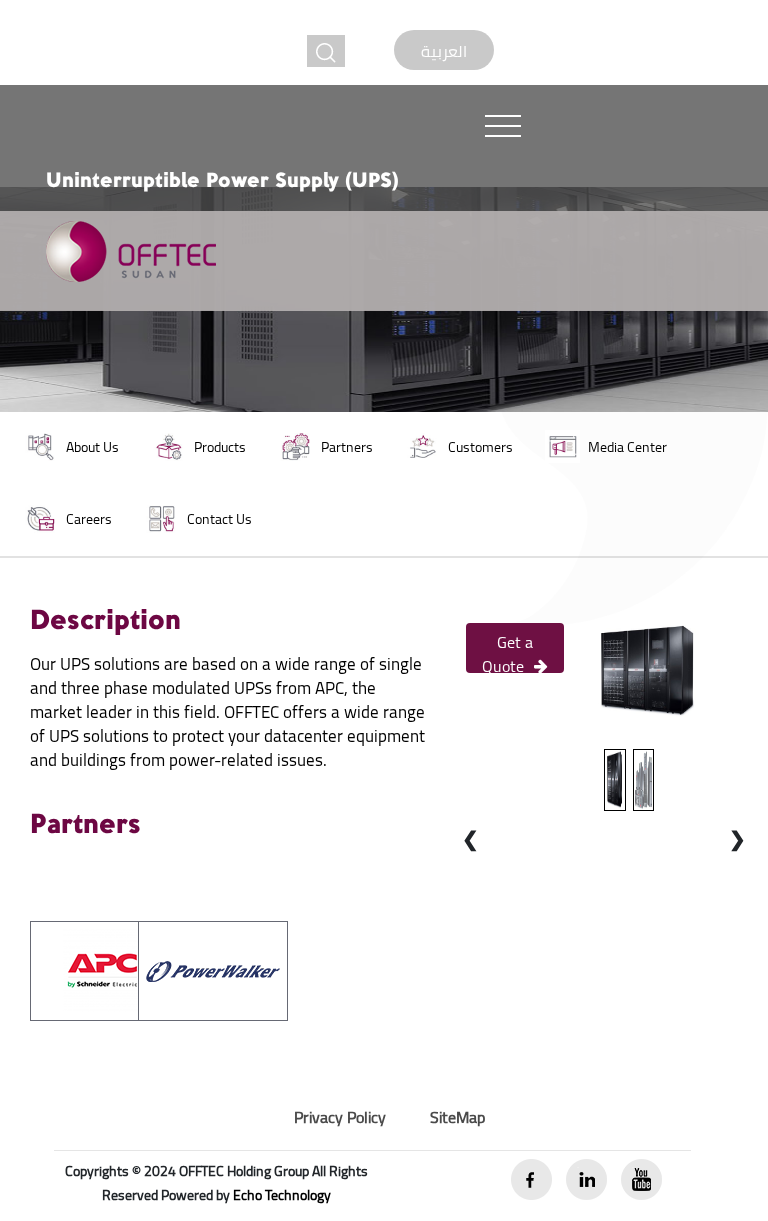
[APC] (105, 969)
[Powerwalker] (213, 969)
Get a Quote (507, 650)
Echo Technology (282, 1195)
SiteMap (457, 1117)
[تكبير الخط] (326, 51)
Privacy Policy (340, 1117)
